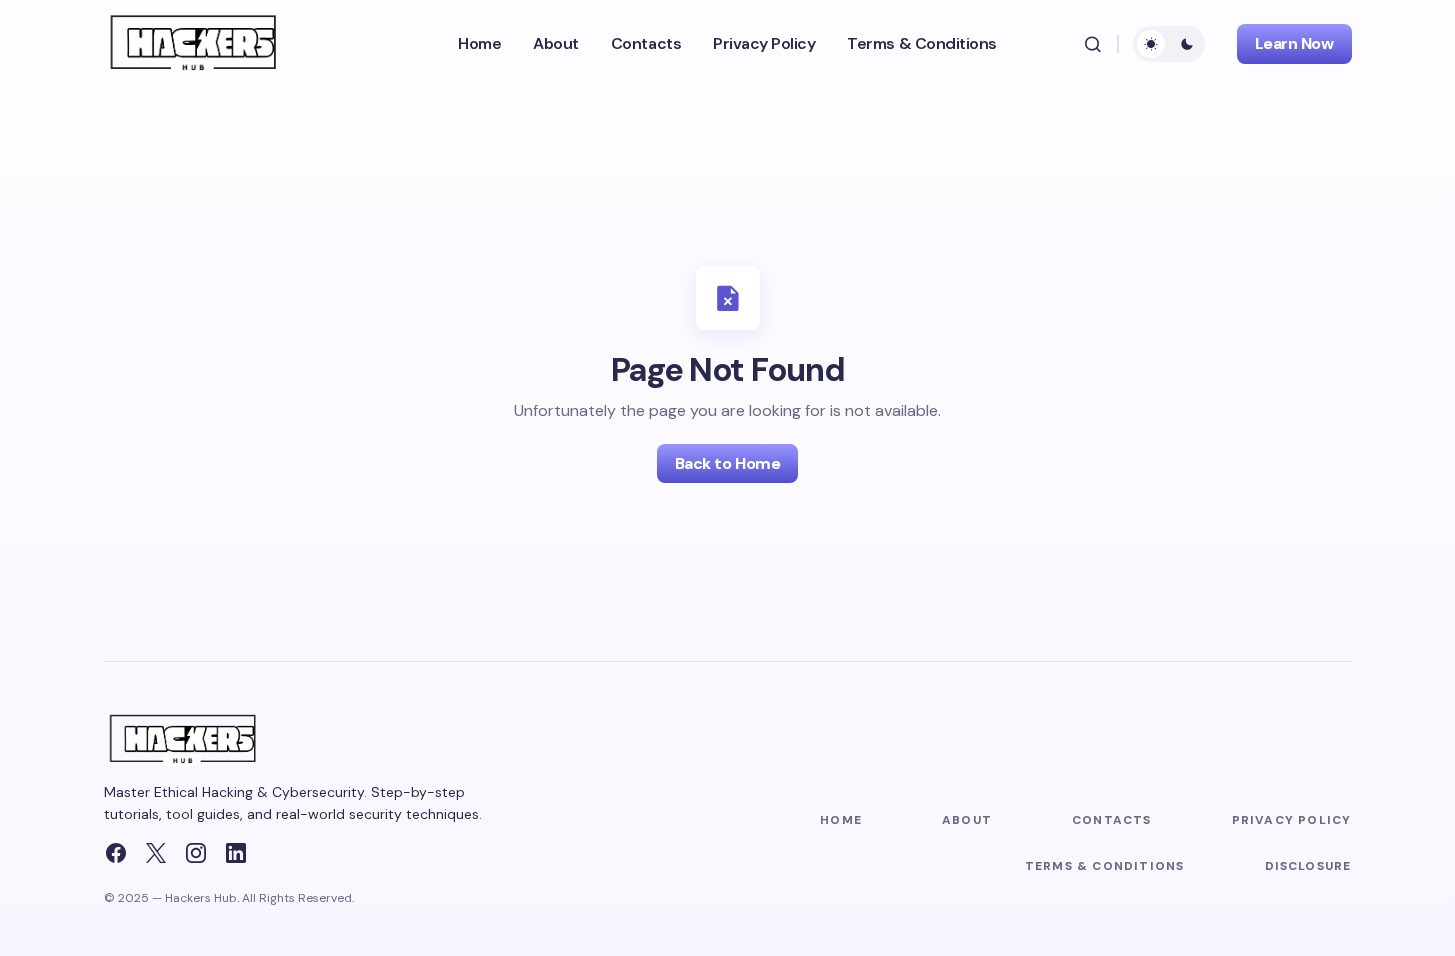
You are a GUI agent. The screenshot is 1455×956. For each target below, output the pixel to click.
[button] (1093, 44)
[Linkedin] (236, 853)
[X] (156, 853)
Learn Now (1294, 43)
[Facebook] (116, 853)
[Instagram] (196, 853)
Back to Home (727, 463)
